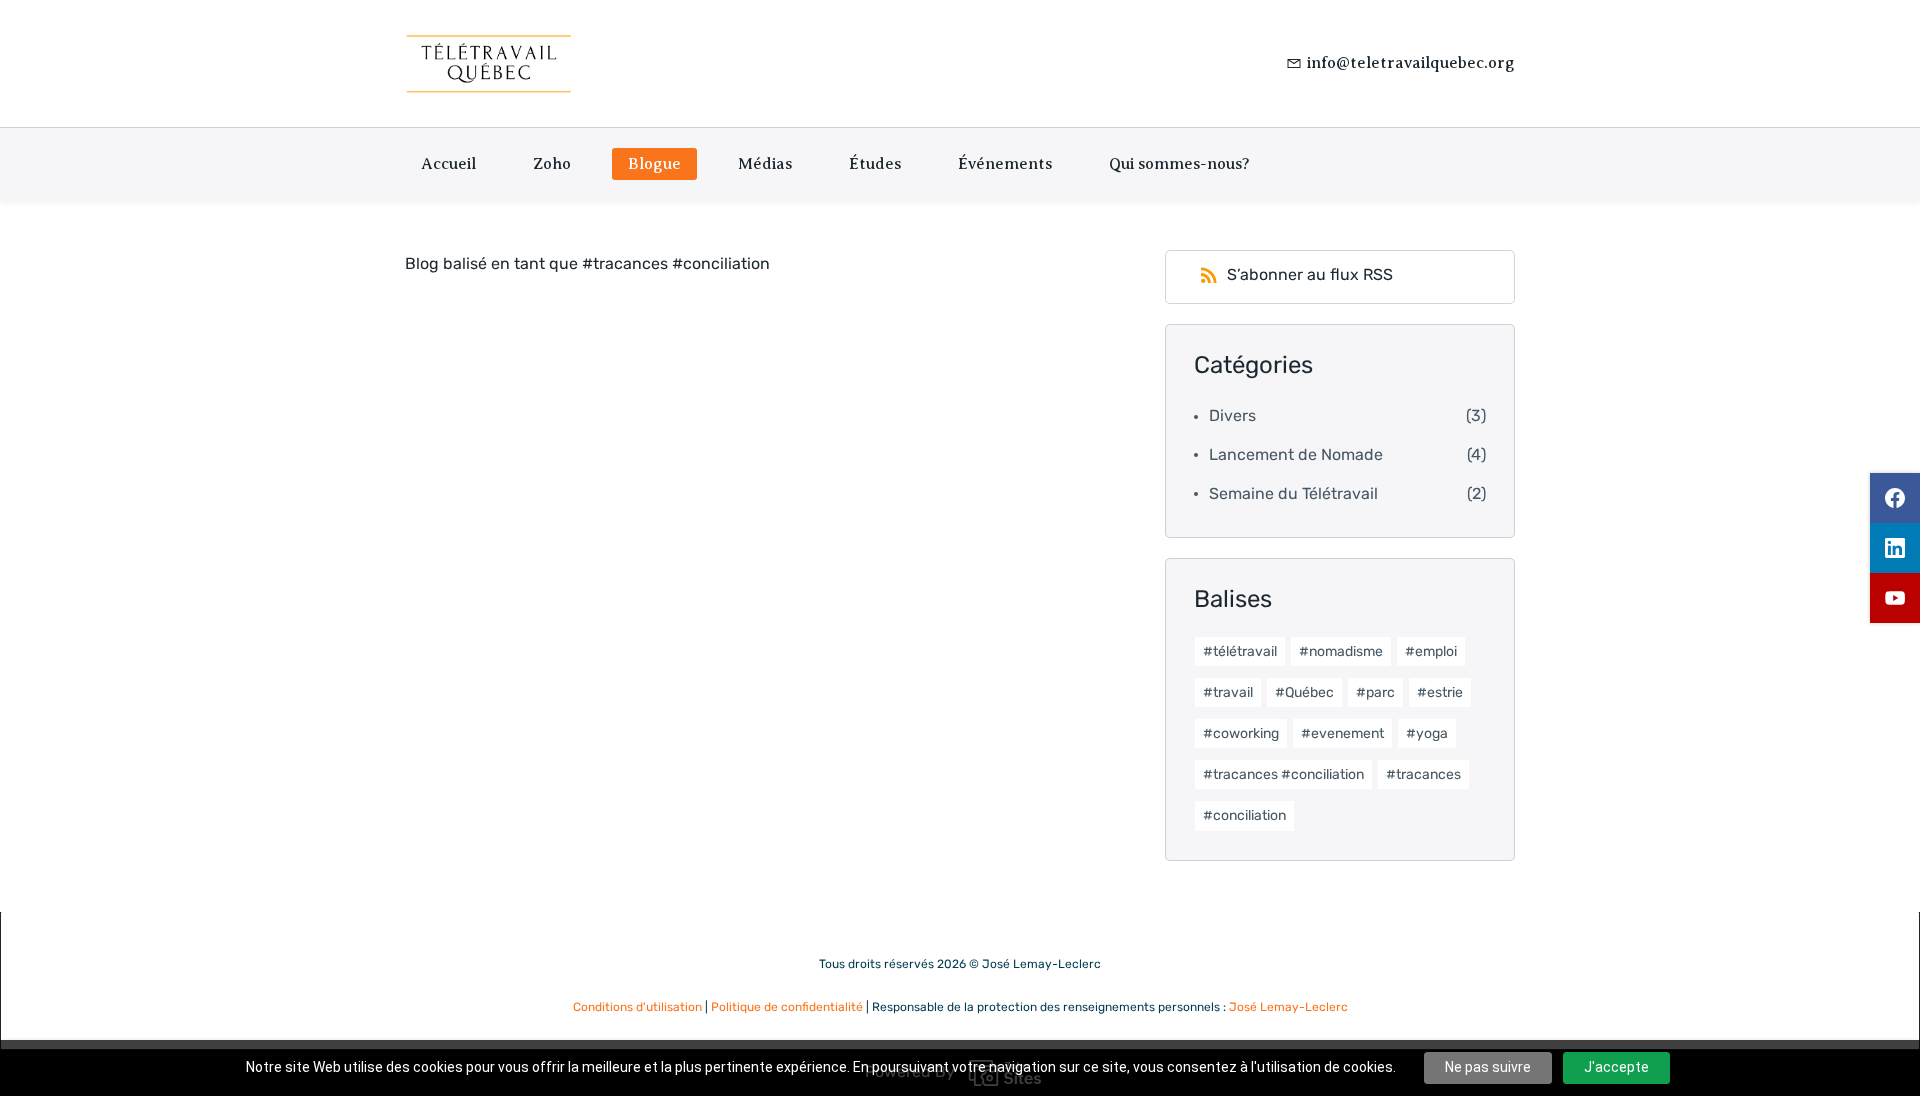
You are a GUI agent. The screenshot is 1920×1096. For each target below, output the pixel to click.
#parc (1375, 692)
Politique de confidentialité (787, 1007)
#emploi (1431, 651)
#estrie (1440, 692)
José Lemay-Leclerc (1288, 1007)
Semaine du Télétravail (1293, 493)
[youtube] (1895, 598)
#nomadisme (1341, 651)
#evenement (1342, 733)
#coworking (1241, 733)
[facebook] (1895, 498)
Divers (1232, 415)
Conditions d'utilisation (637, 1007)
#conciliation (1244, 815)
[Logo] (489, 63)
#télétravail (1240, 651)
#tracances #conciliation (1283, 774)
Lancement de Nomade (1296, 454)
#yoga (1427, 733)
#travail (1228, 692)
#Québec (1304, 692)
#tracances (1423, 774)
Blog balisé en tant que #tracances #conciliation (587, 263)
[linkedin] (1895, 548)
